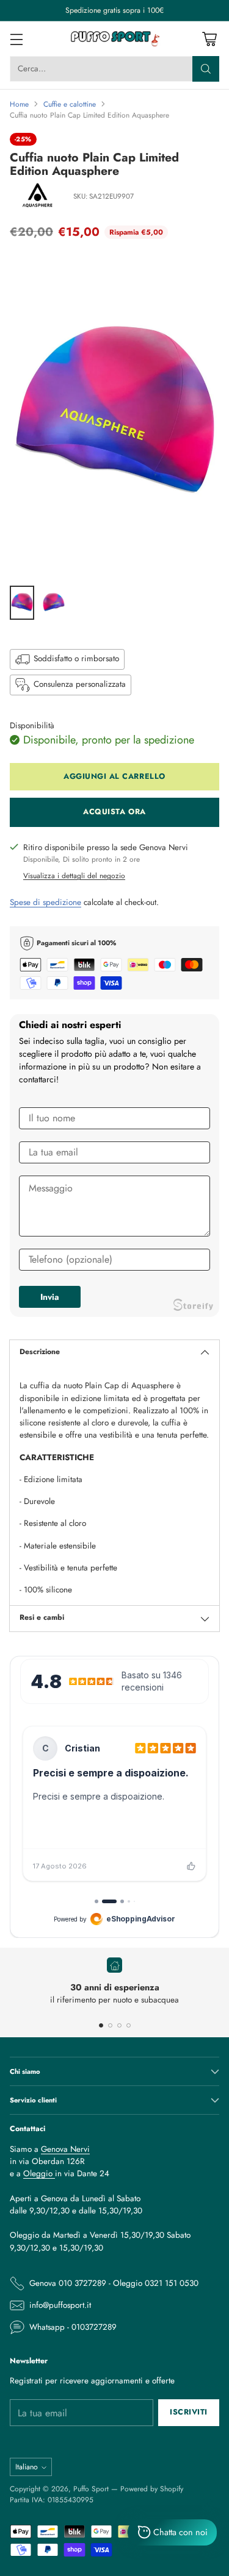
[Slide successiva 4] (129, 2025)
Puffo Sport (91, 2489)
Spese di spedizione (45, 902)
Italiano (27, 2467)
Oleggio (39, 2173)
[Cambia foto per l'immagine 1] (22, 603)
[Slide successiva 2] (110, 2025)
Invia (50, 1297)
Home (19, 104)
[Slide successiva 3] (119, 2025)
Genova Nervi (65, 2149)
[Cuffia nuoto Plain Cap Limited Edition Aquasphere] (114, 416)
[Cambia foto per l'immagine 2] (54, 603)
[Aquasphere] (37, 197)
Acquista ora (114, 812)
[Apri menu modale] (16, 39)
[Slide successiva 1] (101, 2025)
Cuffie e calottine (70, 104)
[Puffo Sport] (115, 39)
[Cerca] (206, 69)
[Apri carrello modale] (209, 39)
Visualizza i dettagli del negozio (74, 875)
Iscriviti (189, 2412)
